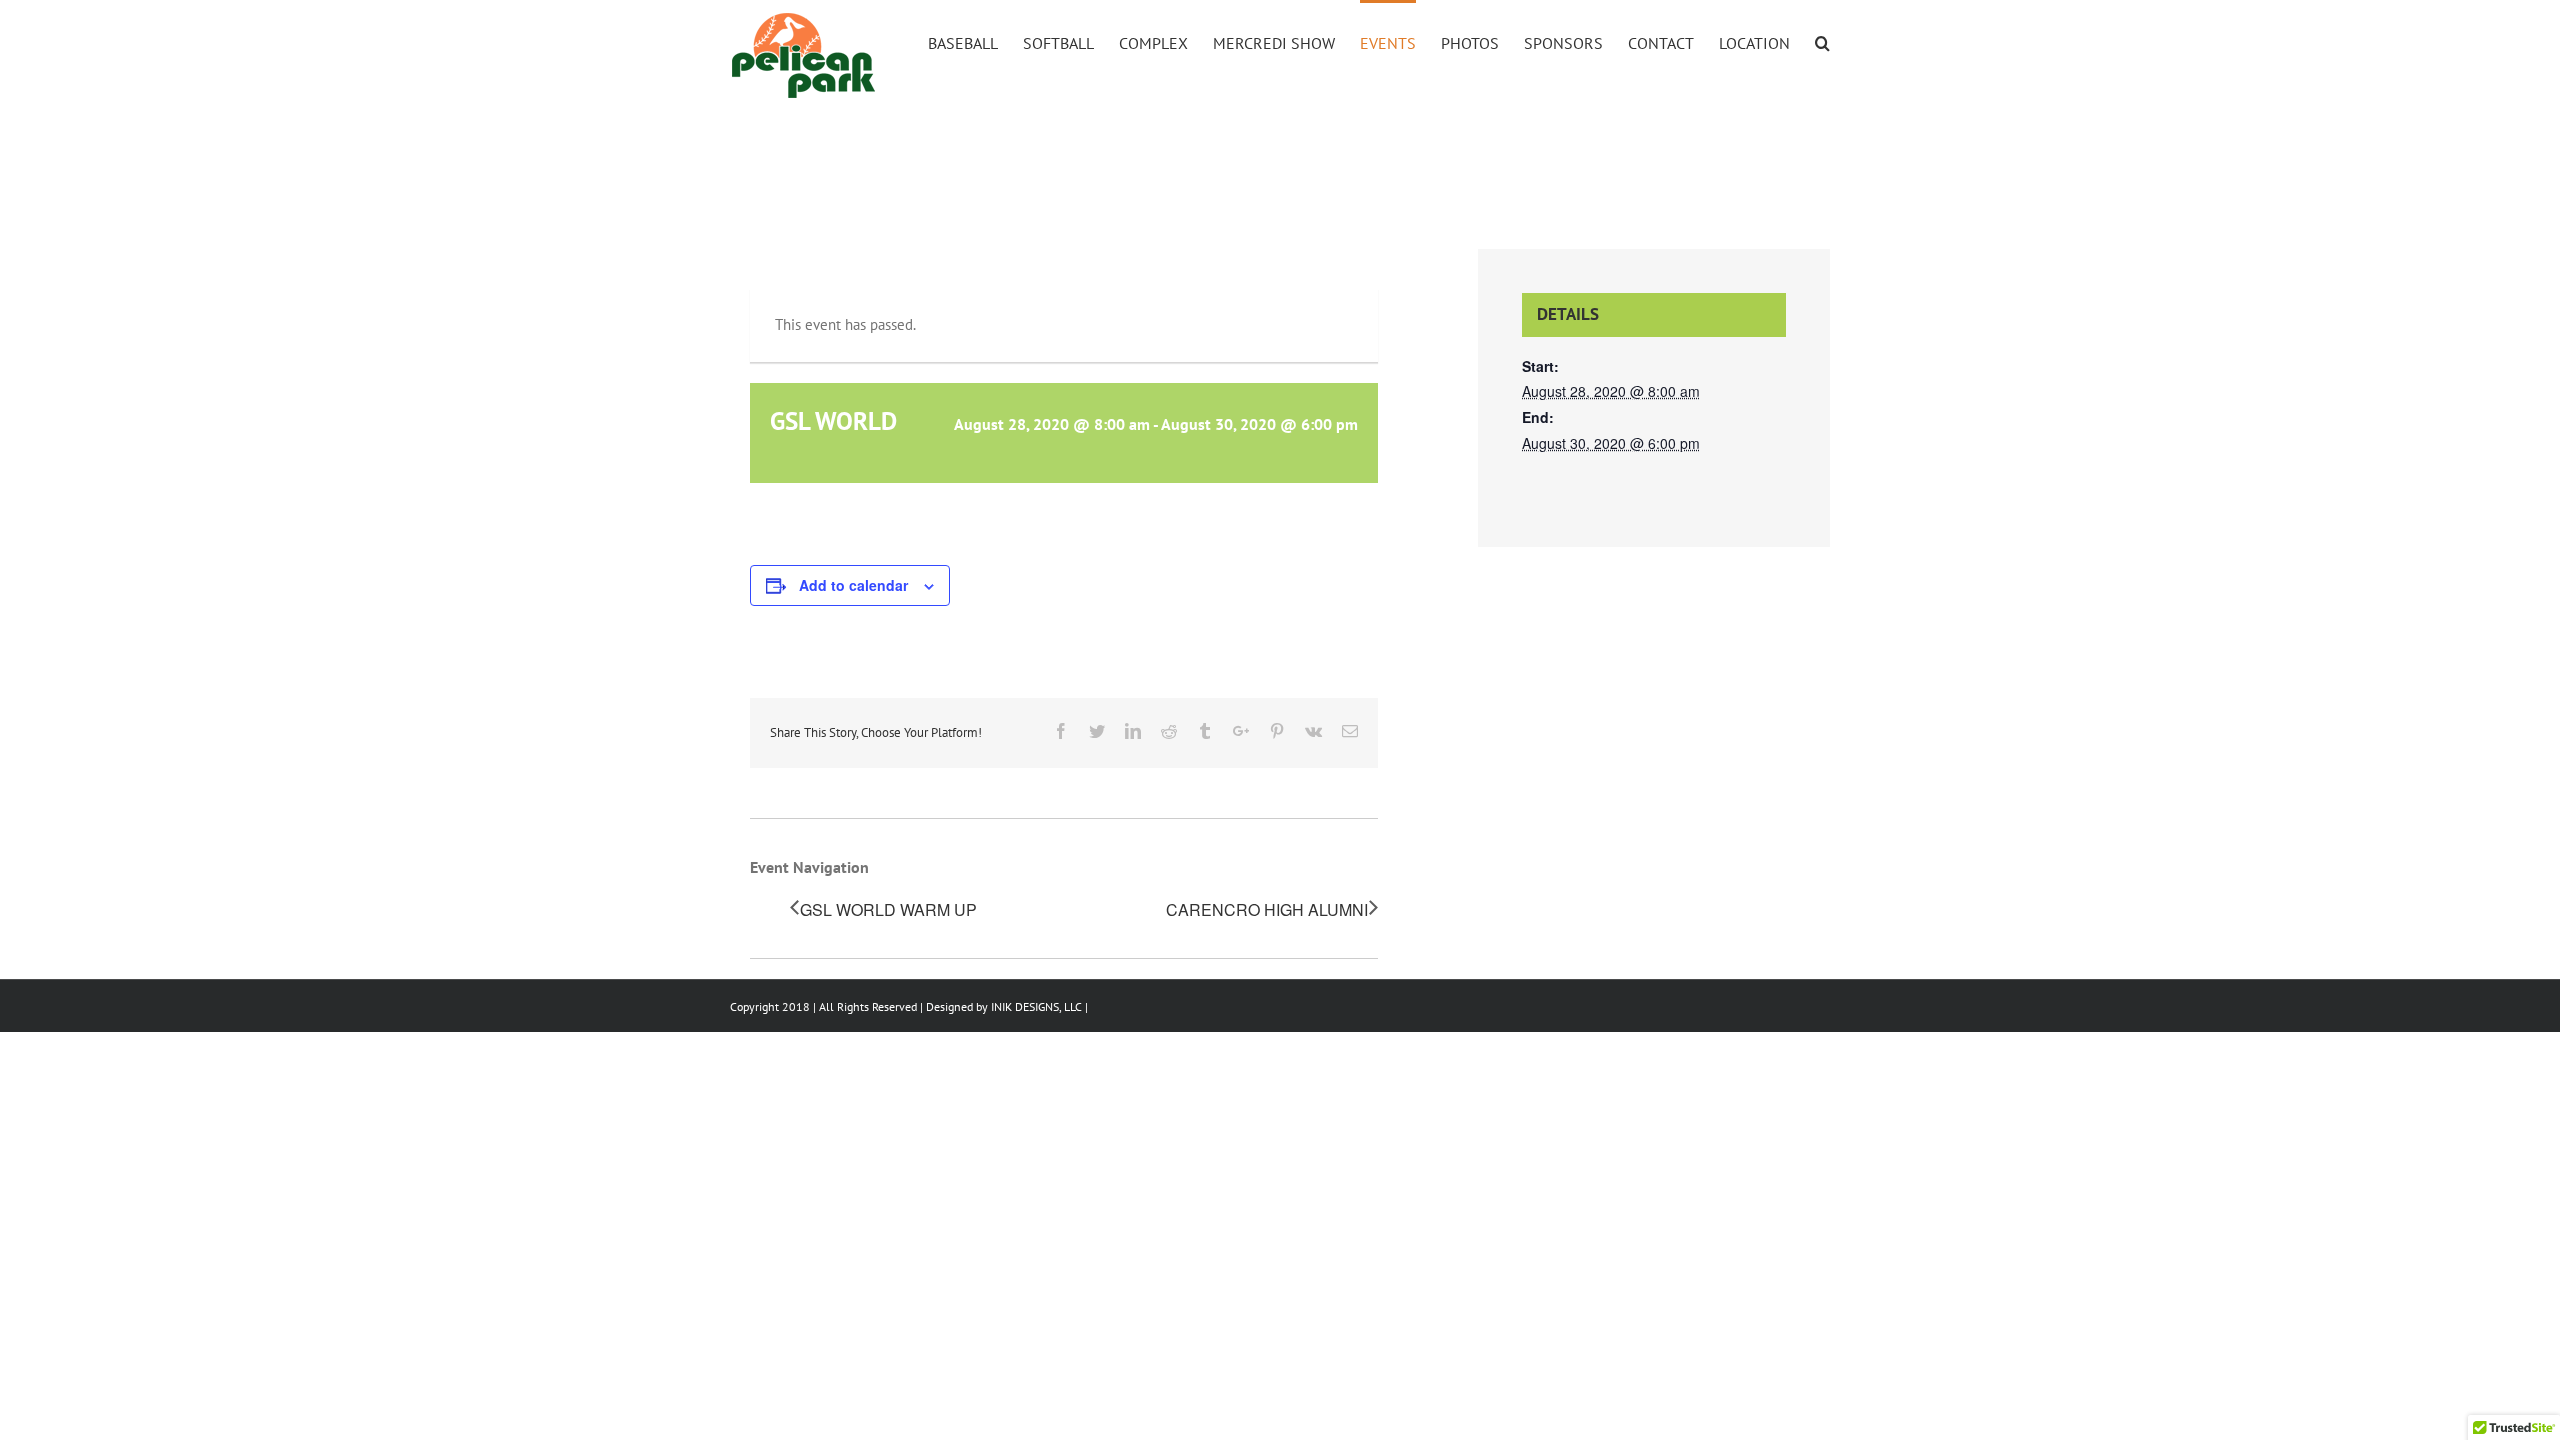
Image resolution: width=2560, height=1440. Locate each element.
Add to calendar (853, 585)
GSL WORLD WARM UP (888, 909)
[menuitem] (975, 42)
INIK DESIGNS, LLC (1036, 1006)
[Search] (1822, 42)
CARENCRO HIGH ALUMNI (1267, 909)
